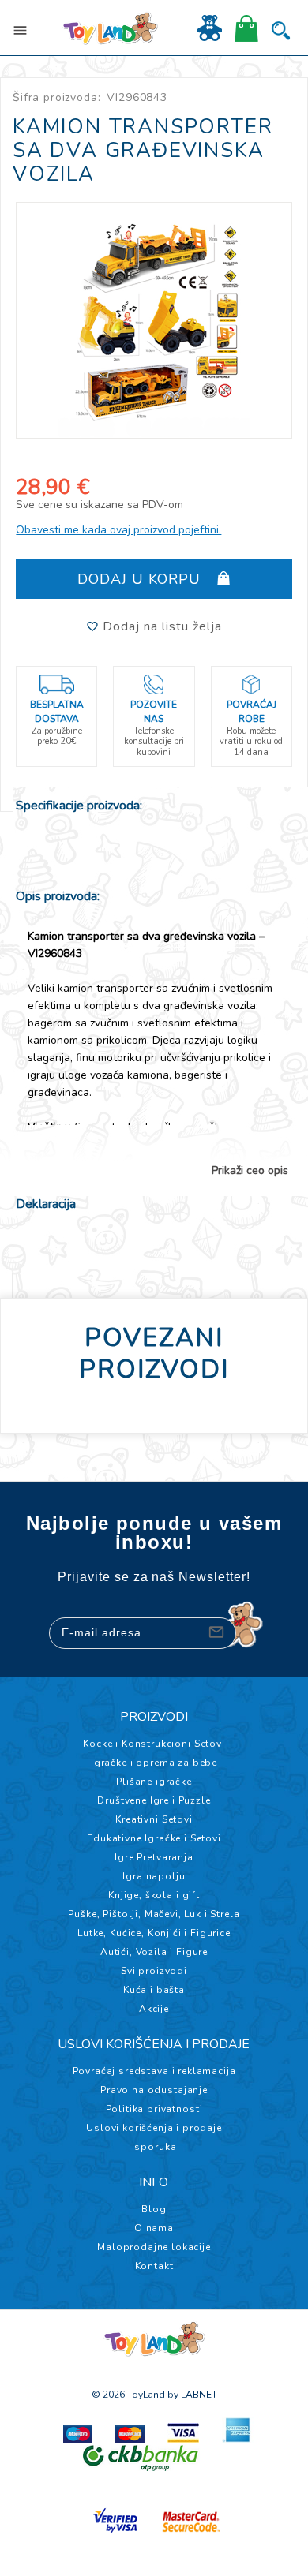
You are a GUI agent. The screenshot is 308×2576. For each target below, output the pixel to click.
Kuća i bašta (154, 1990)
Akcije (154, 2009)
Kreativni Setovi (154, 1819)
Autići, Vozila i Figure (154, 1952)
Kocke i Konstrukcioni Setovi (154, 1744)
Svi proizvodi (154, 1971)
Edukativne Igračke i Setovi (154, 1838)
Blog (154, 2209)
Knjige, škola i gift (154, 1895)
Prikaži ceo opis (250, 1171)
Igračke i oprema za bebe (154, 1763)
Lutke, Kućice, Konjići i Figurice (154, 1933)
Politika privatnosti (154, 2109)
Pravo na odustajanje (154, 2090)
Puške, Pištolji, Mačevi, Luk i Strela (154, 1914)
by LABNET (192, 2395)
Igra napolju (154, 1876)
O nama (154, 2228)
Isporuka (154, 2147)
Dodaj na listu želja (160, 626)
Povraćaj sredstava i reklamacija (154, 2071)
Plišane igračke (154, 1782)
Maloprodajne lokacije (154, 2247)
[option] (154, 320)
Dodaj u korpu (141, 579)
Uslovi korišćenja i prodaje (154, 2128)
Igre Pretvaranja (154, 1857)
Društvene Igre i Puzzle (154, 1800)
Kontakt (154, 2266)
